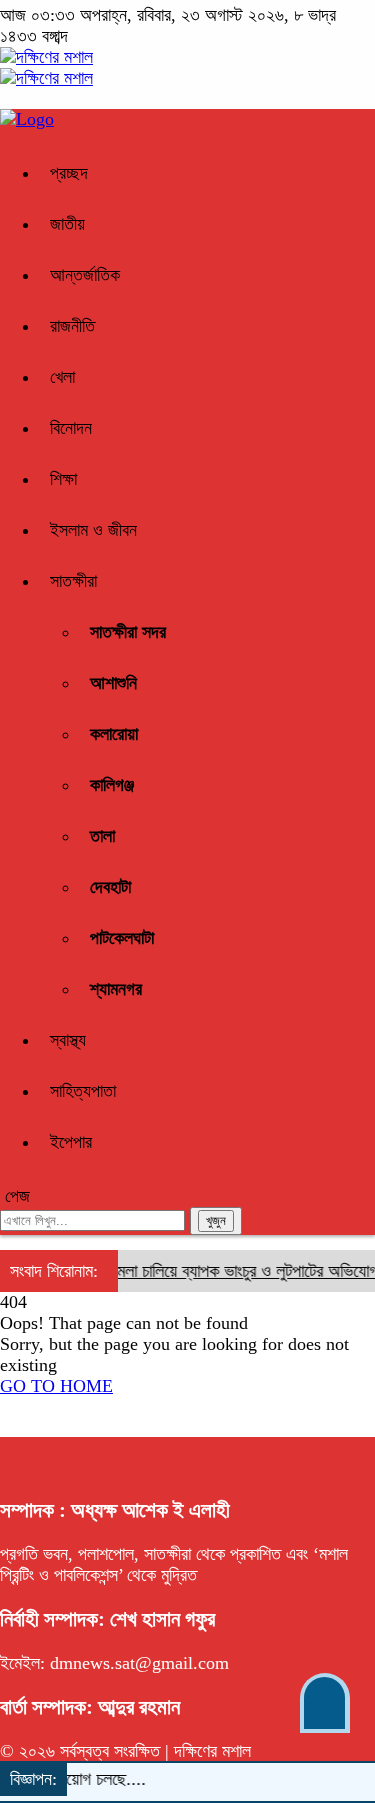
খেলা (62, 377)
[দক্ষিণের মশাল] (46, 57)
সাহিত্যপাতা (83, 1091)
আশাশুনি (113, 683)
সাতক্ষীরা (73, 581)
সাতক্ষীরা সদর (128, 632)
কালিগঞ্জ (112, 785)
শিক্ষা (63, 479)
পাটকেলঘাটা (122, 938)
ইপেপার (71, 1142)
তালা (102, 836)
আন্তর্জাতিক (85, 275)
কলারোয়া (114, 734)
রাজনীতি (72, 326)
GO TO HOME (56, 1386)
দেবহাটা (110, 887)
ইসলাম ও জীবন (93, 530)
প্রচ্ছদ (69, 173)
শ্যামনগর (116, 989)
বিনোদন (71, 428)
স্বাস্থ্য (68, 1040)
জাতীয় (67, 224)
